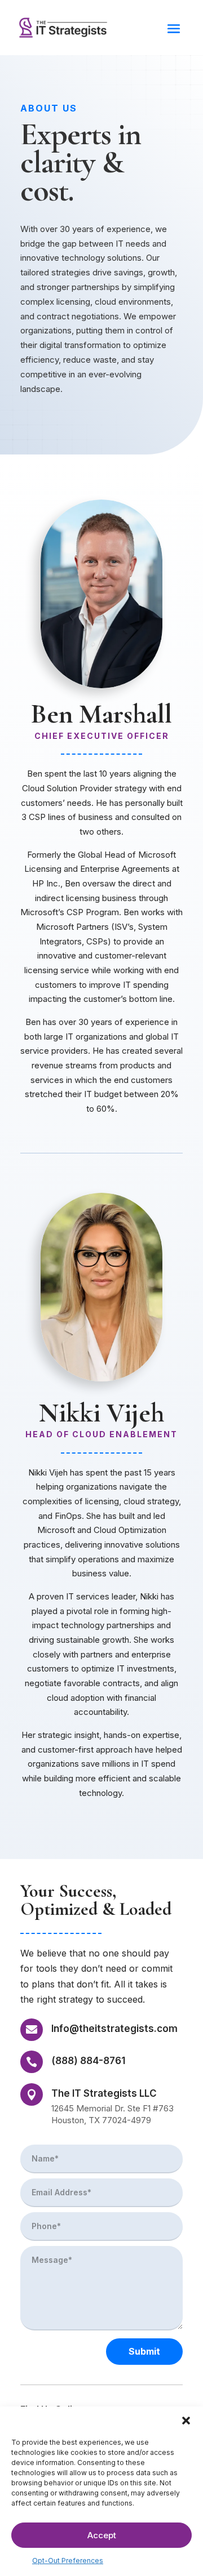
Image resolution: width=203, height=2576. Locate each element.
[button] (186, 2421)
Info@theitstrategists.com (114, 2029)
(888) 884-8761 (88, 2061)
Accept (102, 2535)
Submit (144, 2351)
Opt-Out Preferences (68, 2561)
